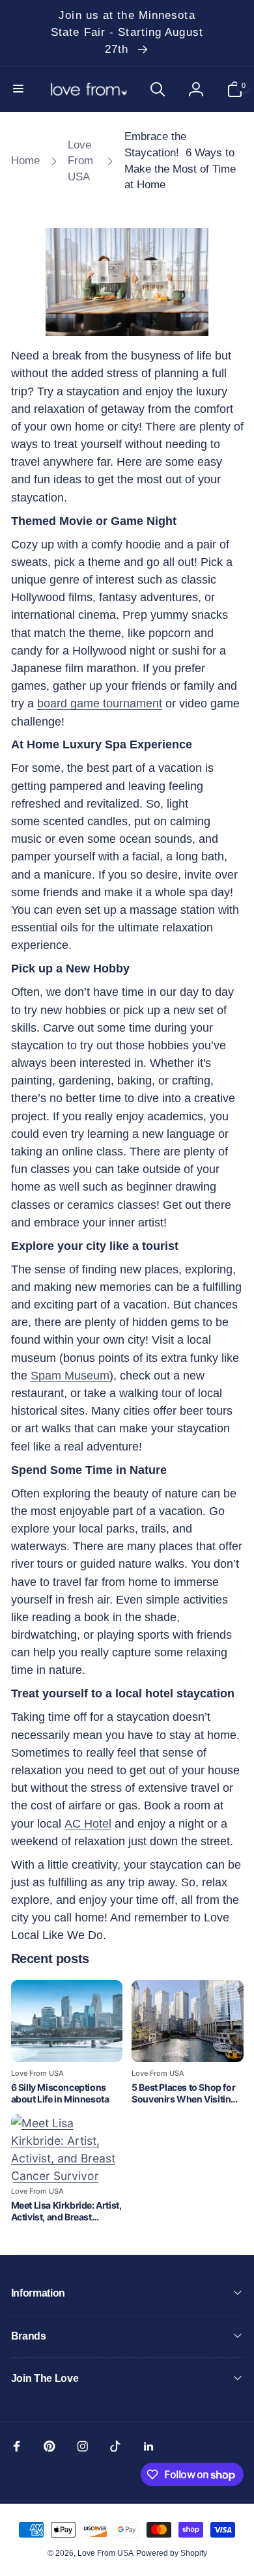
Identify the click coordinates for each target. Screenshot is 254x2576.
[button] (20, 89)
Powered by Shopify (172, 2553)
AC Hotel (88, 1824)
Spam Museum (70, 1376)
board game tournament (100, 703)
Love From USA (106, 2553)
